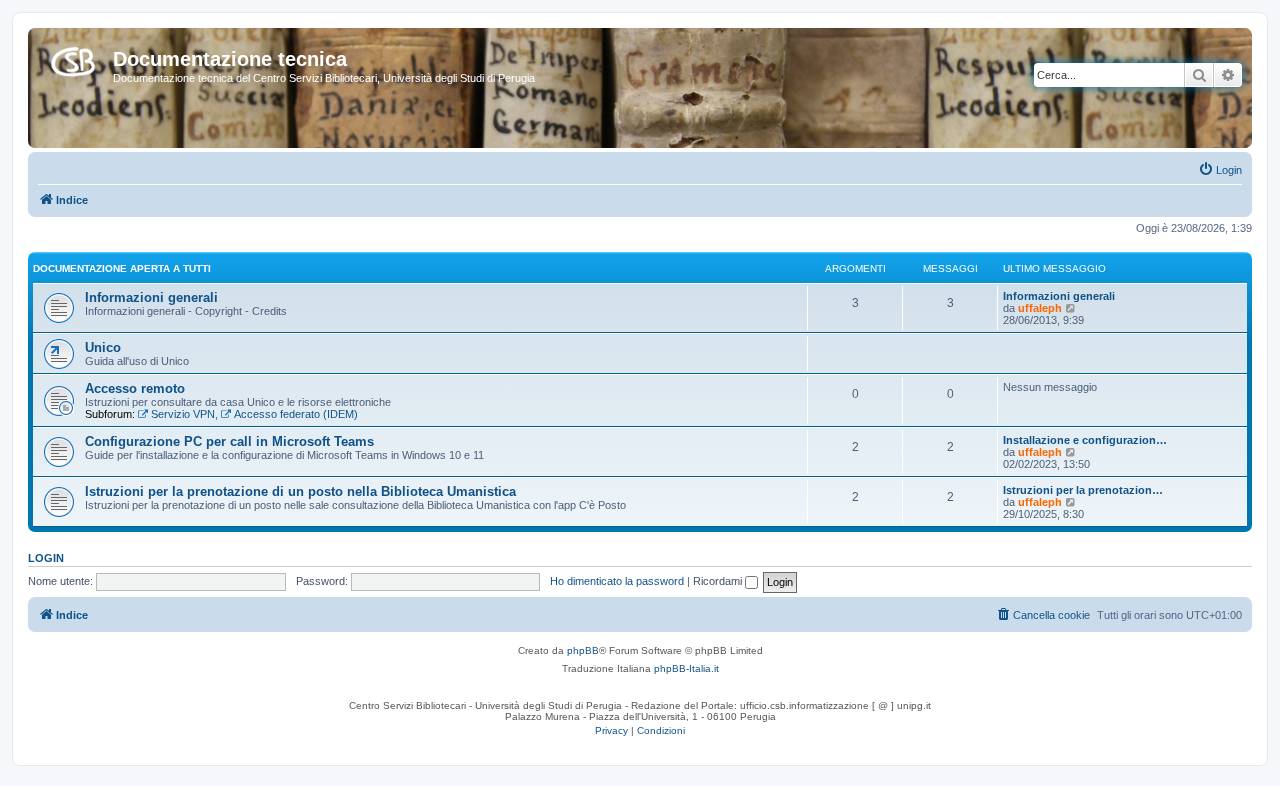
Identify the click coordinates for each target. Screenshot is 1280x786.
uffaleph (1040, 308)
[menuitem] (1220, 170)
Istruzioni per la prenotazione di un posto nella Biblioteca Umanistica (300, 491)
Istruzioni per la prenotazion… (1083, 490)
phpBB (583, 650)
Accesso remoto (135, 388)
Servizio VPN (183, 414)
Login (46, 558)
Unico (103, 347)
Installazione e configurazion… (1085, 440)
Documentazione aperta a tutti (122, 268)
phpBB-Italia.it (686, 668)
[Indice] (73, 58)
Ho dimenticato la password (617, 581)
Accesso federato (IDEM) (296, 414)
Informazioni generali (151, 297)
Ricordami (719, 581)
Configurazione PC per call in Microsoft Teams (229, 441)
